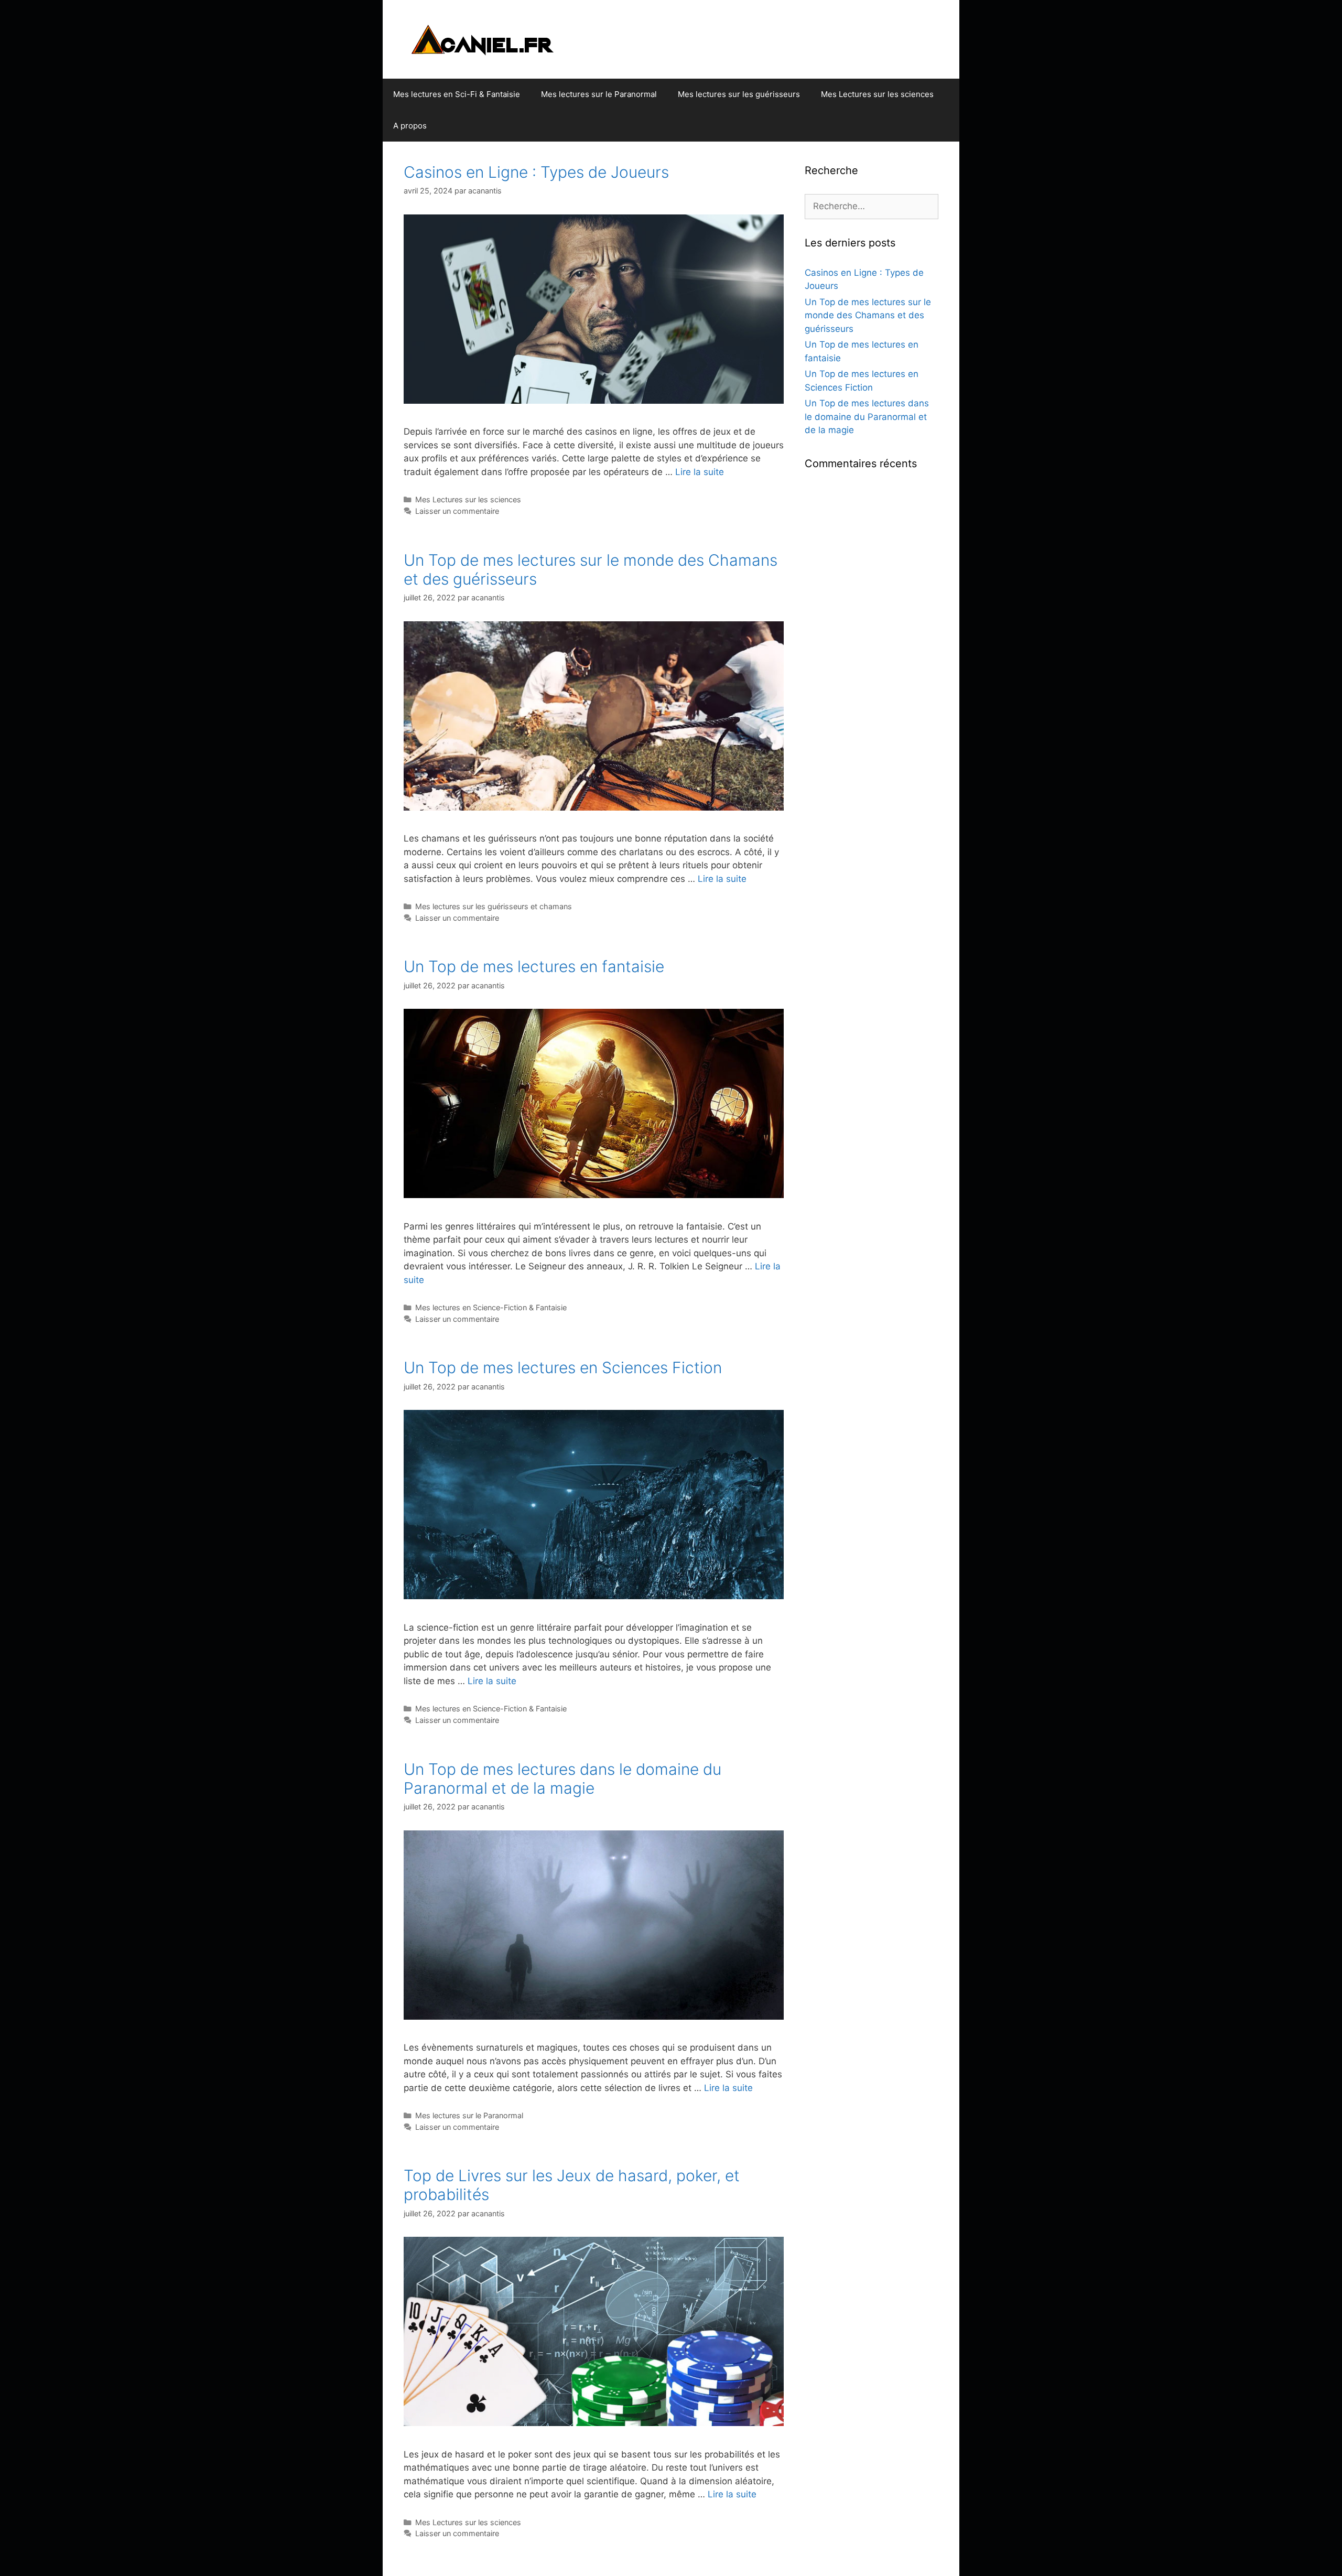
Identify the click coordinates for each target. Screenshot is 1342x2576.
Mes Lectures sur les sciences (877, 94)
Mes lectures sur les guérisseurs (739, 94)
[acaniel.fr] (495, 39)
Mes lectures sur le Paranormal (599, 94)
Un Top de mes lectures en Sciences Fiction (563, 1367)
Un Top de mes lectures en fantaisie (534, 966)
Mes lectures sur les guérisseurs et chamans (494, 906)
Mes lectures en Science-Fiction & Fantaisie (491, 1307)
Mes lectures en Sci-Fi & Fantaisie (457, 94)
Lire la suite (700, 472)
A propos (410, 126)
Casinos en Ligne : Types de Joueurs (536, 172)
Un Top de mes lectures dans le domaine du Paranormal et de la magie (562, 1779)
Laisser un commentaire (457, 511)
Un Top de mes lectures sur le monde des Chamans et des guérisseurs (868, 315)
